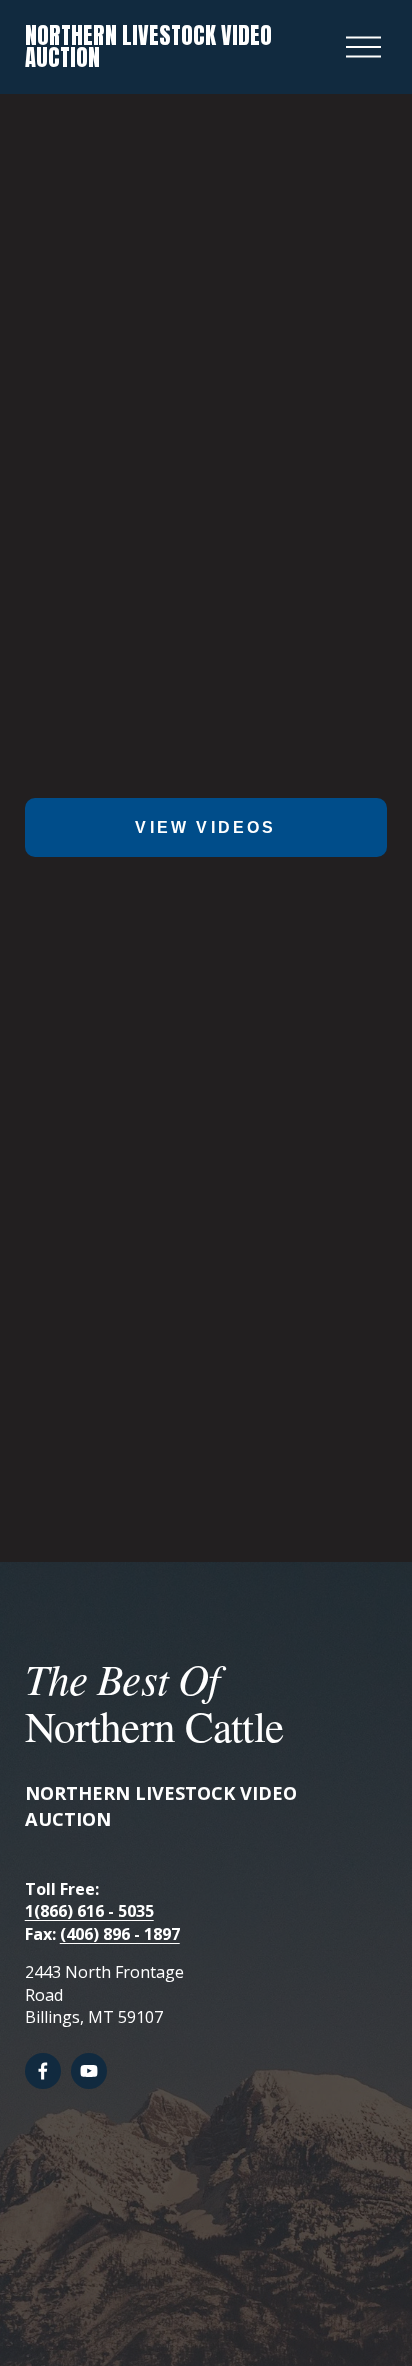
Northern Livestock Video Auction (148, 46)
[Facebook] (43, 2071)
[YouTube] (89, 2071)
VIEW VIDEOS (205, 827)
